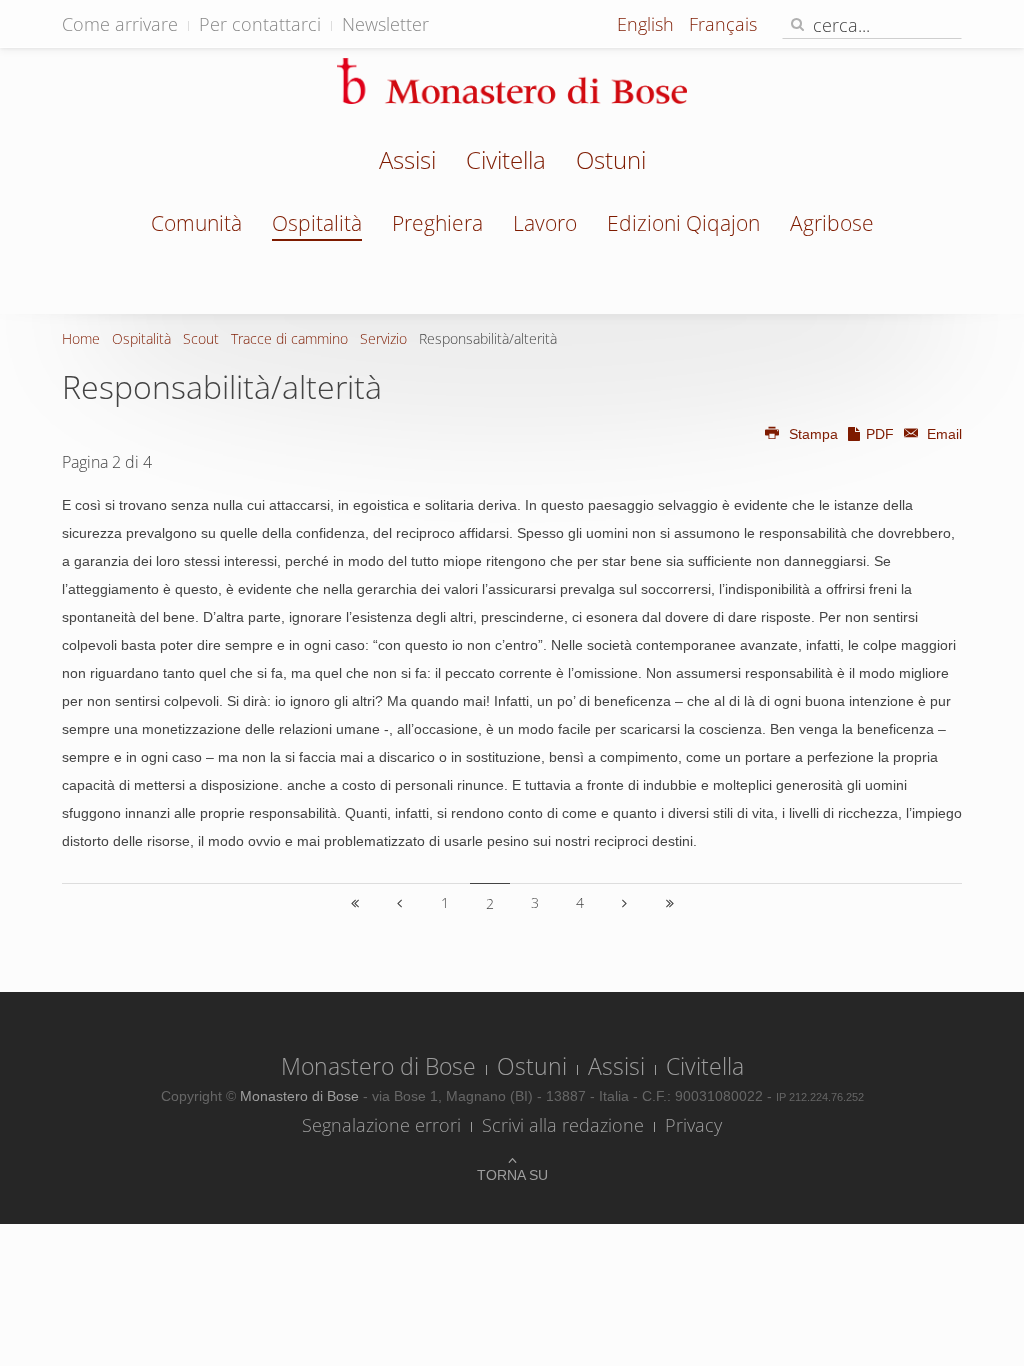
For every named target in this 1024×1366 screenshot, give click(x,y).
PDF (880, 434)
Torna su (512, 1175)
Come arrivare (120, 24)
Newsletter (385, 24)
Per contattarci (260, 24)
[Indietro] (400, 903)
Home (81, 338)
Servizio (383, 338)
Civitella (506, 162)
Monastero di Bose (378, 1066)
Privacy (693, 1125)
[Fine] (670, 903)
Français (723, 24)
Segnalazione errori (381, 1125)
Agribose (832, 223)
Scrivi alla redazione (563, 1125)
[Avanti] (625, 903)
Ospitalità (317, 223)
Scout (201, 338)
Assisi (407, 162)
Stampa (813, 434)
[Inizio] (355, 903)
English (648, 24)
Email (942, 434)
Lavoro (545, 223)
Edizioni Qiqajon (683, 223)
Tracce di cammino (289, 338)
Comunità (196, 223)
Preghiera (437, 223)
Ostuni (611, 162)
